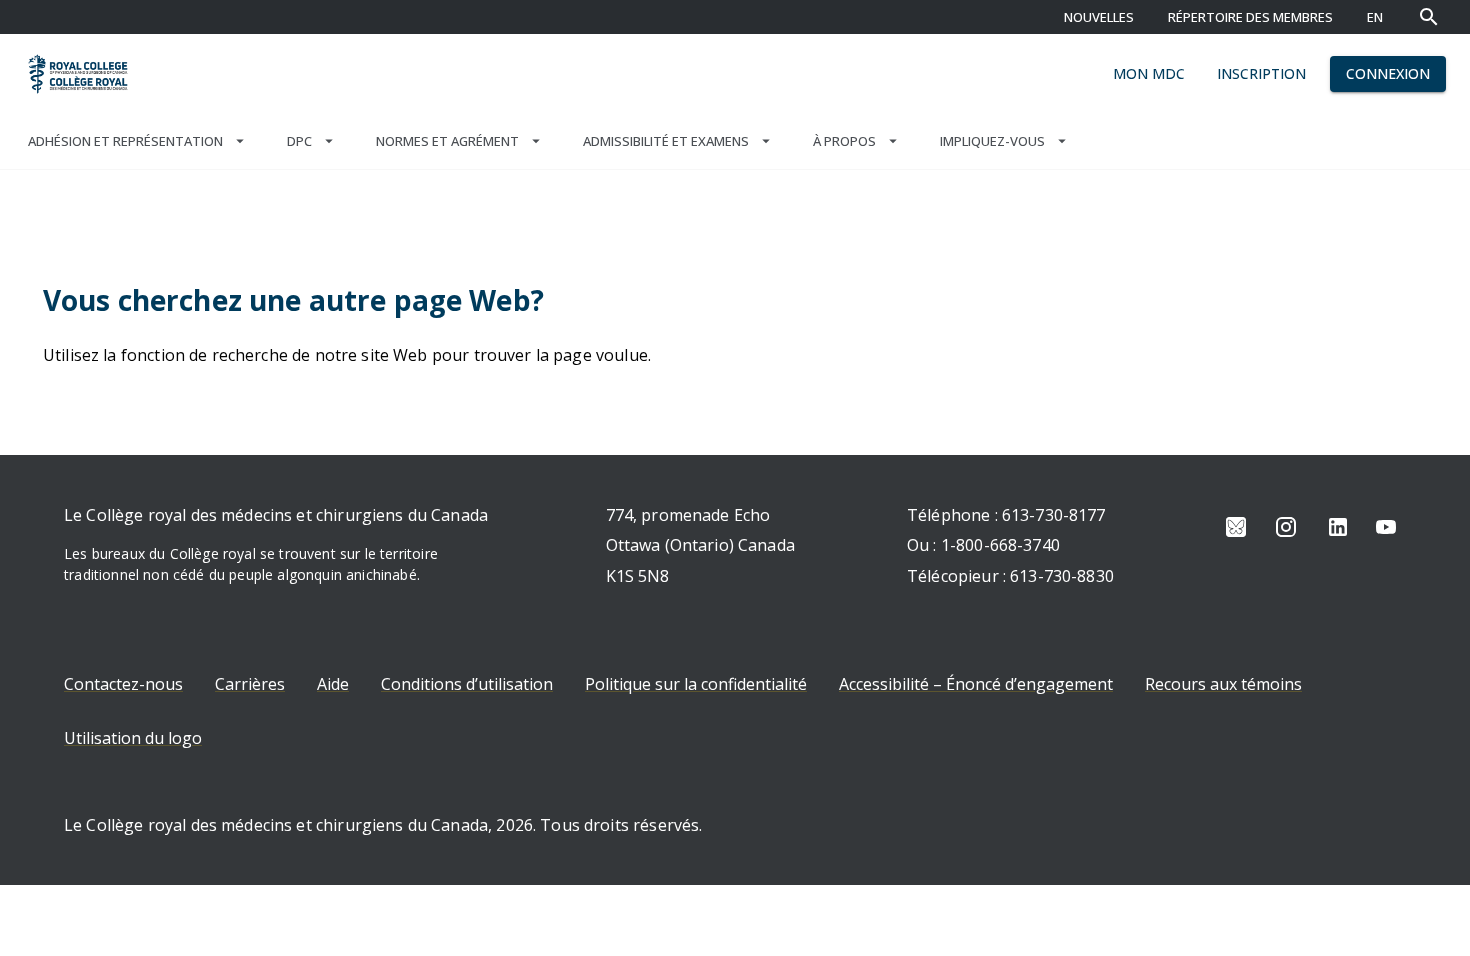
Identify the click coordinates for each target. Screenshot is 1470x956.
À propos (844, 141)
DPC (299, 141)
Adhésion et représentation (125, 141)
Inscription (1261, 73)
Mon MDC (1149, 73)
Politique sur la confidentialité (696, 684)
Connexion (1388, 73)
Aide (333, 684)
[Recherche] (1429, 17)
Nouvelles (1099, 17)
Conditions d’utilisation (467, 684)
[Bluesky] (1236, 527)
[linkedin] (1338, 527)
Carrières (250, 684)
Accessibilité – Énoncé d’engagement (976, 684)
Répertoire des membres (1250, 17)
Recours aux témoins (1223, 684)
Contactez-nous (123, 684)
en (1375, 17)
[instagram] (1286, 527)
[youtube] (1386, 527)
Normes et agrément (447, 141)
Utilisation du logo (133, 738)
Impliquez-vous (992, 141)
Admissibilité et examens (666, 141)
